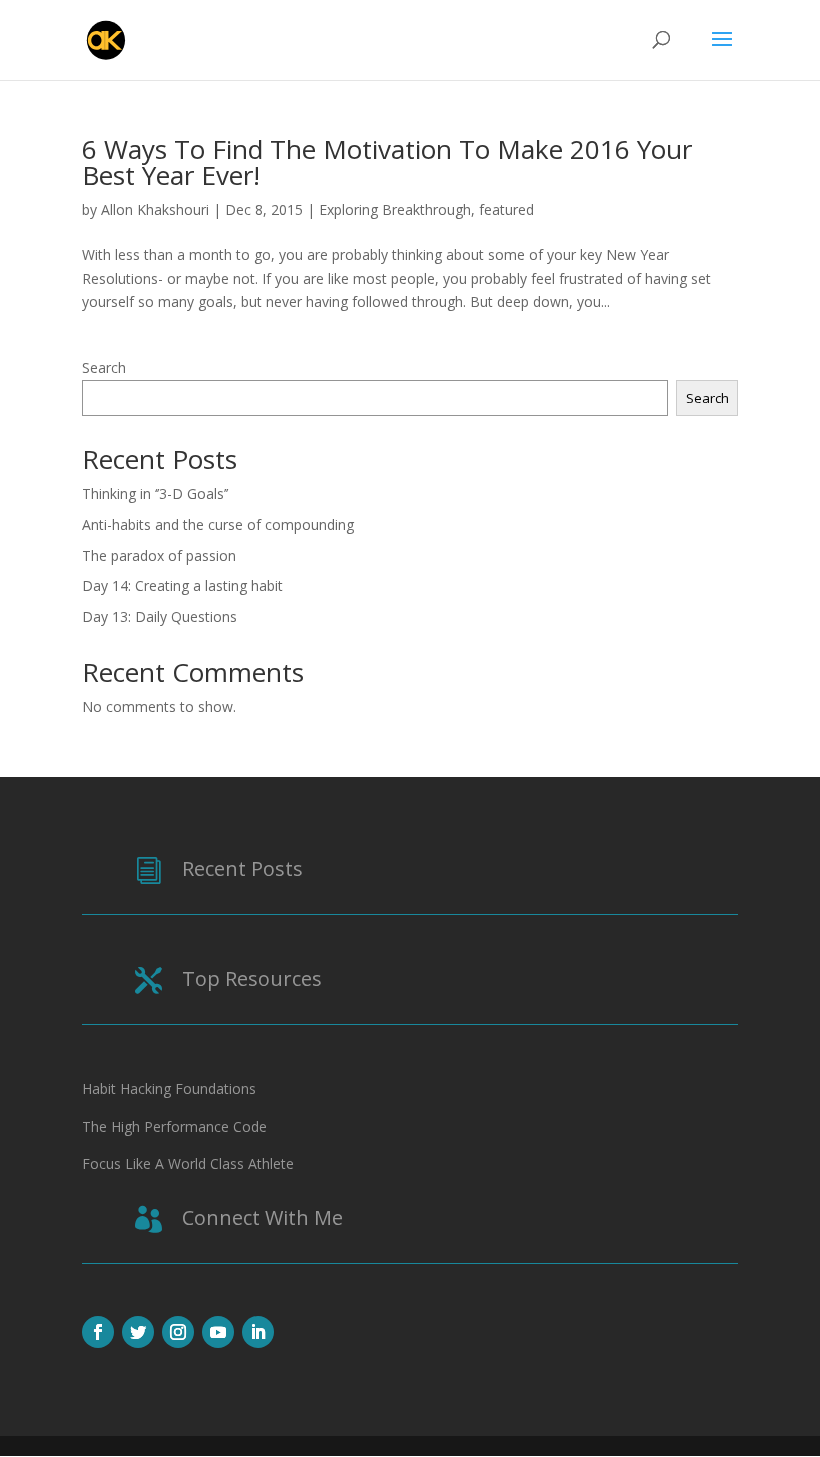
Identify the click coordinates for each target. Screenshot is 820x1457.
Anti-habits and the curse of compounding (218, 524)
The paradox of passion (159, 555)
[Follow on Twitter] (138, 1332)
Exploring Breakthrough (395, 209)
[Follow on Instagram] (178, 1332)
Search (104, 367)
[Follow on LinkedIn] (258, 1332)
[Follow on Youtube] (218, 1332)
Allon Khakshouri (155, 209)
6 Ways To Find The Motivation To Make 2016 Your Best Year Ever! (387, 162)
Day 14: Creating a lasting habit (182, 585)
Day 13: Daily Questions (159, 616)
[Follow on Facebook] (98, 1332)
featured (506, 209)
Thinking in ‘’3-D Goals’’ (155, 493)
